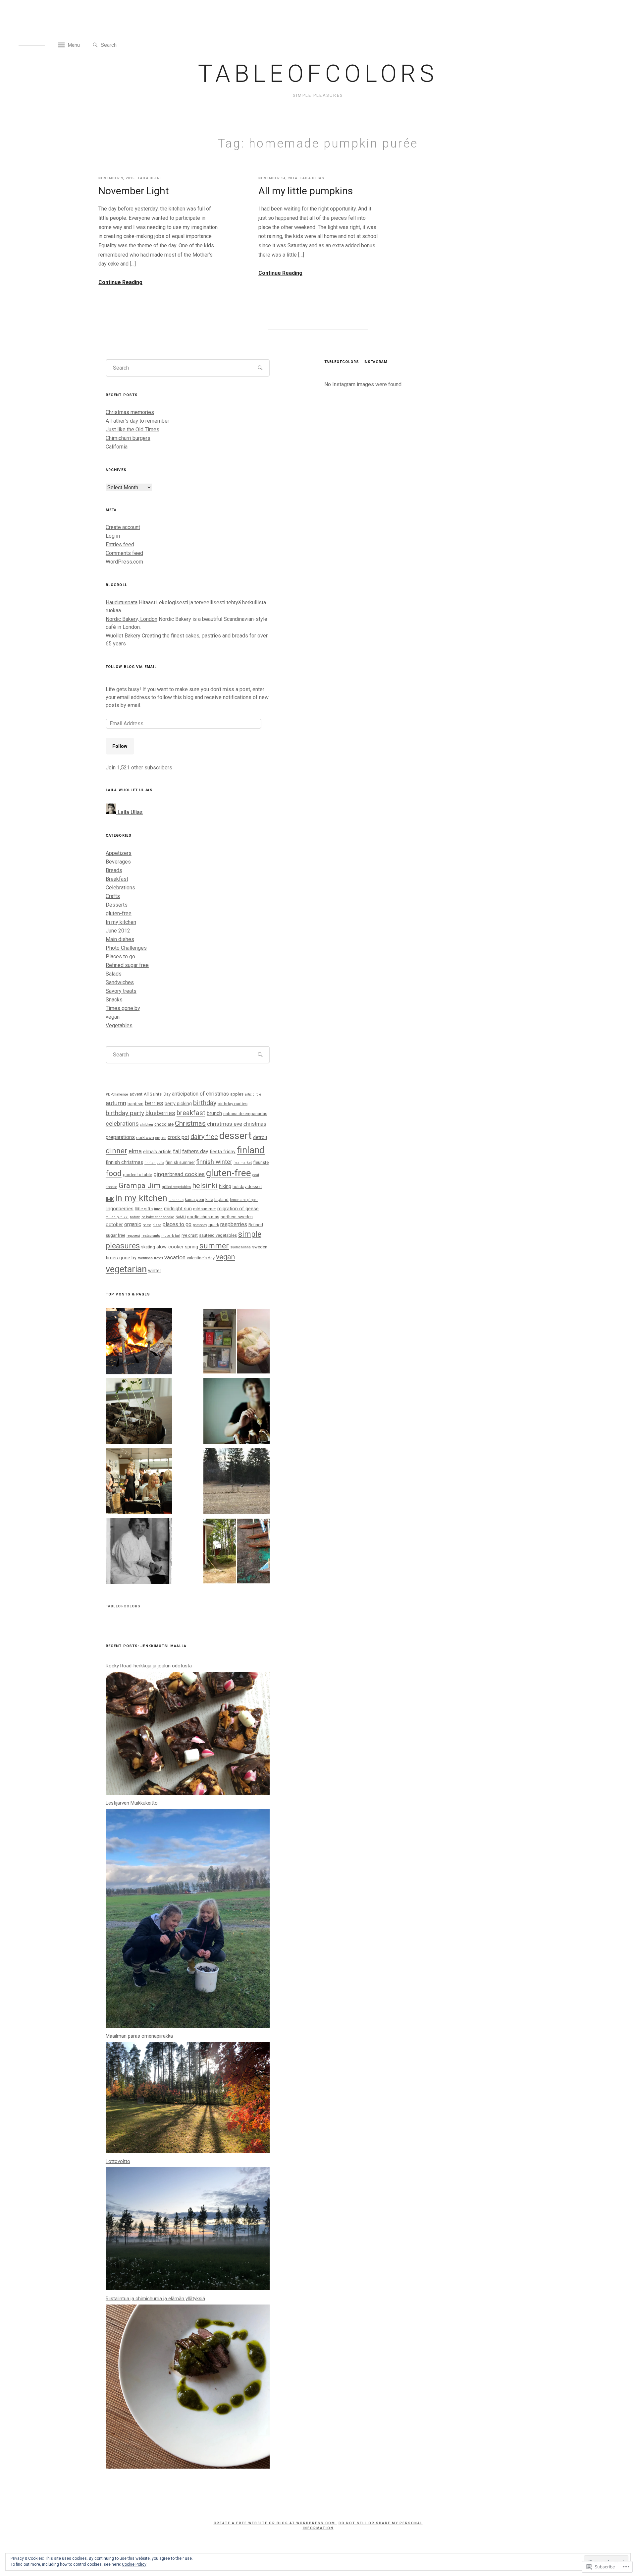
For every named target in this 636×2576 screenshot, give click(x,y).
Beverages (118, 862)
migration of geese (238, 1209)
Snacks (114, 1000)
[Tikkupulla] (139, 1342)
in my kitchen (141, 1198)
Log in (113, 536)
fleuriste (261, 1162)
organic (133, 1224)
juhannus (176, 1200)
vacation (175, 1257)
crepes (161, 1138)
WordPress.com (124, 562)
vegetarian (126, 1269)
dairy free (204, 1137)
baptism (135, 1104)
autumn (116, 1103)
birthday (205, 1103)
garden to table (137, 1175)
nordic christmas (203, 1217)
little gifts (144, 1209)
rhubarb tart (171, 1236)
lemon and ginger (244, 1200)
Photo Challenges (126, 948)
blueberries (160, 1113)
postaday (200, 1225)
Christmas (190, 1123)
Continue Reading (120, 282)
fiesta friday (223, 1152)
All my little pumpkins (306, 191)
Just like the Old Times (132, 429)
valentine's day (201, 1258)
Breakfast (117, 879)
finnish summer (180, 1162)
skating (148, 1247)
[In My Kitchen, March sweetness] (237, 1342)
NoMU (181, 1217)
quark (214, 1225)
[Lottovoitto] (188, 2288)
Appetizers (119, 853)
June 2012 (118, 931)
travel (159, 1258)
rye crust (190, 1235)
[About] (237, 1412)
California (117, 447)
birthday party (125, 1113)
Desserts (117, 905)
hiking (225, 1186)
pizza (157, 1225)
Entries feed (120, 544)
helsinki (205, 1186)
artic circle (253, 1094)
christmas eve (225, 1124)
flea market (243, 1163)
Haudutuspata (122, 602)
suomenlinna (240, 1247)
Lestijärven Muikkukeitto (132, 1803)
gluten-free (119, 913)
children (147, 1125)
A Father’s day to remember (137, 421)
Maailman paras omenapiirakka (139, 2036)
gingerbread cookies (179, 1174)
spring (191, 1247)
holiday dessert (247, 1187)
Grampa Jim (140, 1186)
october (114, 1225)
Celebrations (120, 888)
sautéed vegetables (218, 1235)
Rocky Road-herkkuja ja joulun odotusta (149, 1666)
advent (136, 1094)
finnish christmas (124, 1162)
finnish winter (214, 1162)
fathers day (195, 1151)
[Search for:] (131, 45)
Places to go (120, 957)
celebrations (122, 1124)
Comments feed (124, 553)
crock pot (178, 1137)
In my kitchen (121, 922)
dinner (116, 1151)
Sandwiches (120, 982)
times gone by (121, 1258)
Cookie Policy (134, 2564)
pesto (147, 1225)
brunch (214, 1113)
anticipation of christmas (200, 1094)
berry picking (178, 1104)
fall (177, 1151)
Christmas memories (130, 412)
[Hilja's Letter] (139, 1552)
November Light (134, 191)
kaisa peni (194, 1199)
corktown (145, 1138)
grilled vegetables (176, 1187)
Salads (114, 974)
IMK (110, 1199)
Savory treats (121, 991)
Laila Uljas (150, 178)
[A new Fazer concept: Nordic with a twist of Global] (139, 1482)
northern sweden (237, 1217)
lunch (158, 1209)
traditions (145, 1258)
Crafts (113, 896)
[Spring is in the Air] (237, 1482)
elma (135, 1151)
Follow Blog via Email (131, 667)
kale (209, 1199)
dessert (236, 1136)
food (114, 1173)
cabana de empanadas (245, 1114)
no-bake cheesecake (158, 1217)
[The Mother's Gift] (139, 1412)
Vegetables (119, 1025)
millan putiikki (117, 1217)
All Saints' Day (157, 1094)
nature (135, 1217)
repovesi (133, 1236)
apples (237, 1094)
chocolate (164, 1124)
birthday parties (233, 1104)
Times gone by (123, 1008)
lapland (221, 1199)
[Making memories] (237, 1552)
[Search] (95, 45)
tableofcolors (318, 74)
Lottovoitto (118, 2161)
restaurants (151, 1236)
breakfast (191, 1113)
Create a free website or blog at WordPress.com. (275, 2523)
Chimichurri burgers (128, 438)
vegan (113, 1017)
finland (251, 1150)
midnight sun (178, 1209)
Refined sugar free (127, 965)
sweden (260, 1247)
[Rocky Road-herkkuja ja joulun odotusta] (188, 1793)
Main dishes (120, 939)
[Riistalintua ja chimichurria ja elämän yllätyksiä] (188, 2467)
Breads (114, 870)
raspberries (234, 1224)
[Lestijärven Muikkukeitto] (188, 2026)
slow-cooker (170, 1247)
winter (155, 1271)
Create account (123, 527)
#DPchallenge (117, 1094)
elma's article (157, 1152)
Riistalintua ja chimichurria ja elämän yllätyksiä (155, 2299)
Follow (120, 746)
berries (154, 1103)
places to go (177, 1224)
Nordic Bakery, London (132, 619)
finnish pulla (154, 1163)
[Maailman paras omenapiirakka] (188, 2151)
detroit (260, 1137)
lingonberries (120, 1209)
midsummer (205, 1209)
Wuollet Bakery (123, 636)
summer (214, 1246)
